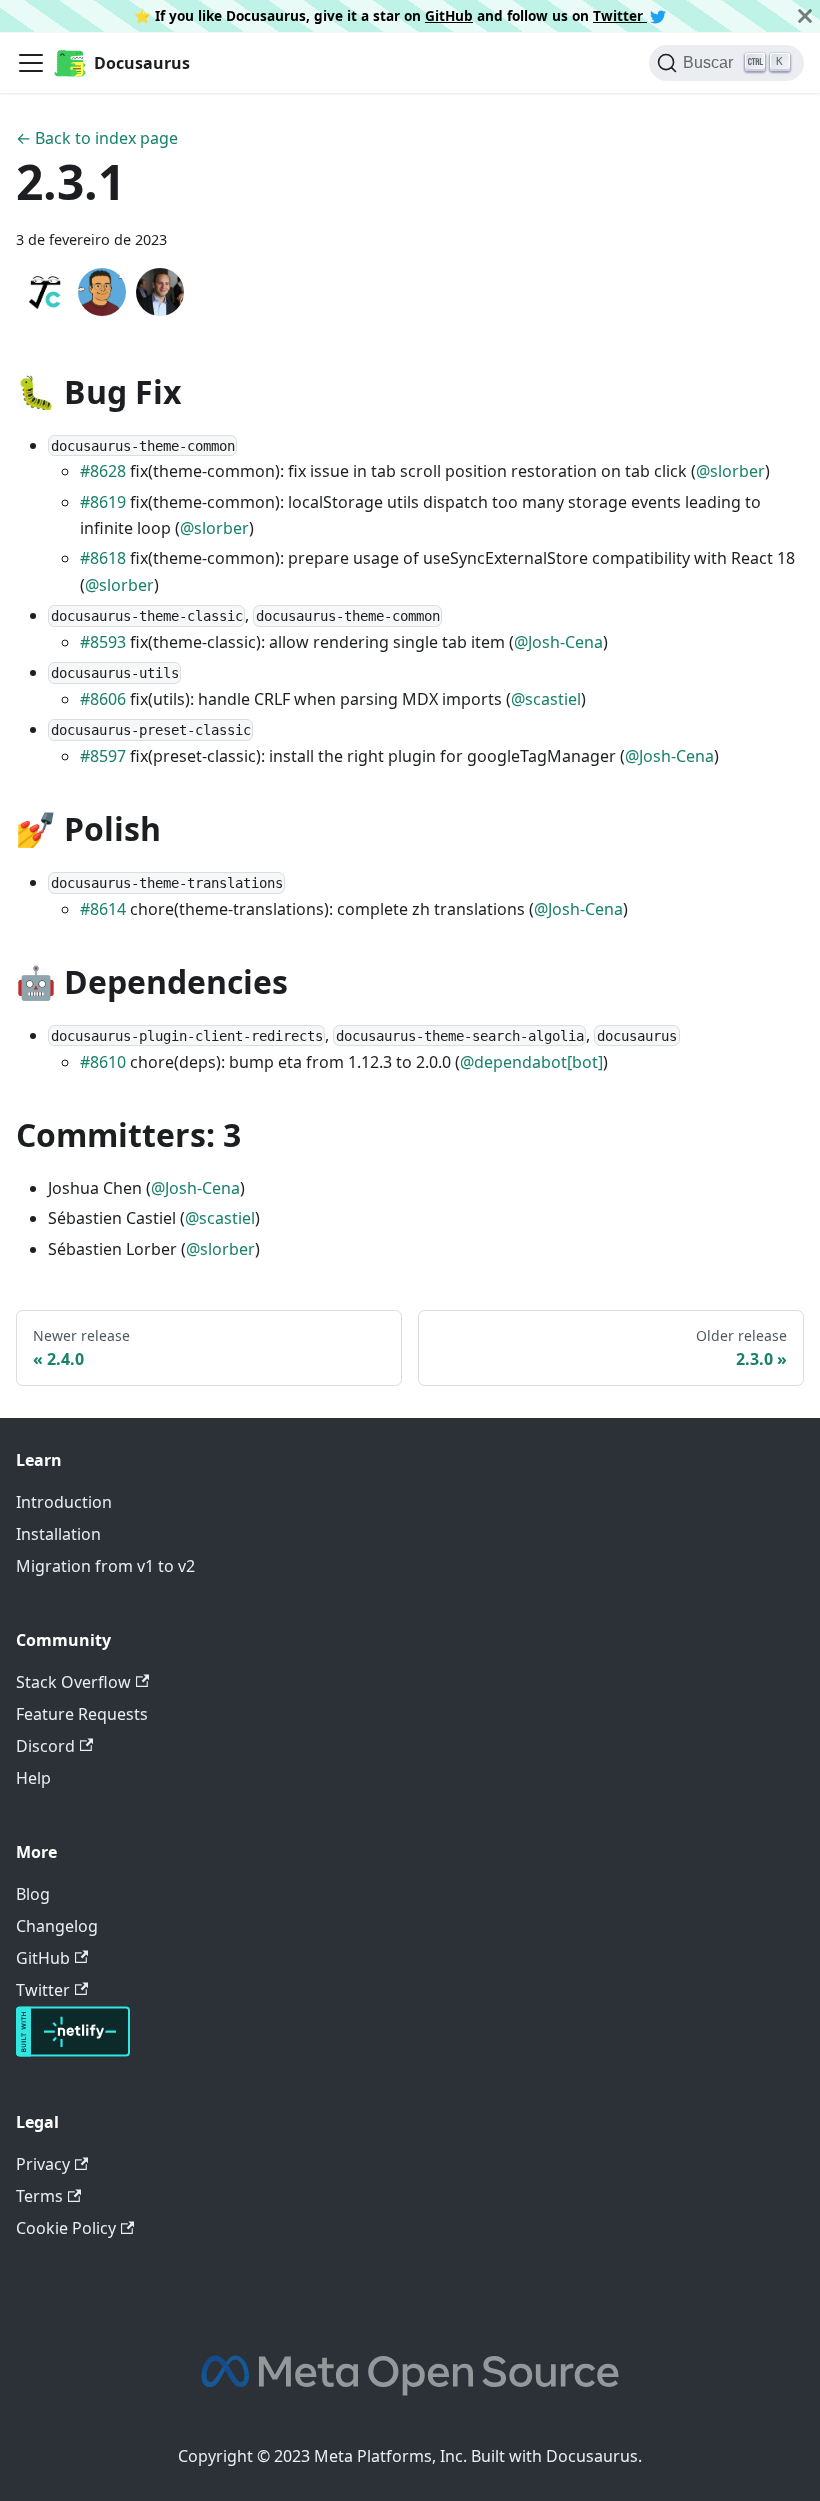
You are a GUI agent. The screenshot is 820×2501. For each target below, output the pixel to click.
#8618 (103, 558)
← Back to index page (97, 138)
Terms (39, 2196)
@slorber (730, 471)
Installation (58, 1534)
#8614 (103, 909)
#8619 (103, 502)
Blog (33, 1894)
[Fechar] (805, 16)
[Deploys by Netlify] (73, 2051)
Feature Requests (82, 1714)
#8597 (103, 756)
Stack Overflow (73, 1682)
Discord (45, 1746)
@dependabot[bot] (531, 1062)
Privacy (43, 2164)
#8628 (103, 471)
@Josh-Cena (558, 642)
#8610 (103, 1062)
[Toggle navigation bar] (31, 63)
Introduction (64, 1502)
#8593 (103, 642)
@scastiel (546, 699)
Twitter (620, 15)
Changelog (57, 1926)
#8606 (103, 699)
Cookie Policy (66, 2228)
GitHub (449, 15)
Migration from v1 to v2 (105, 1566)
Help (33, 1778)
